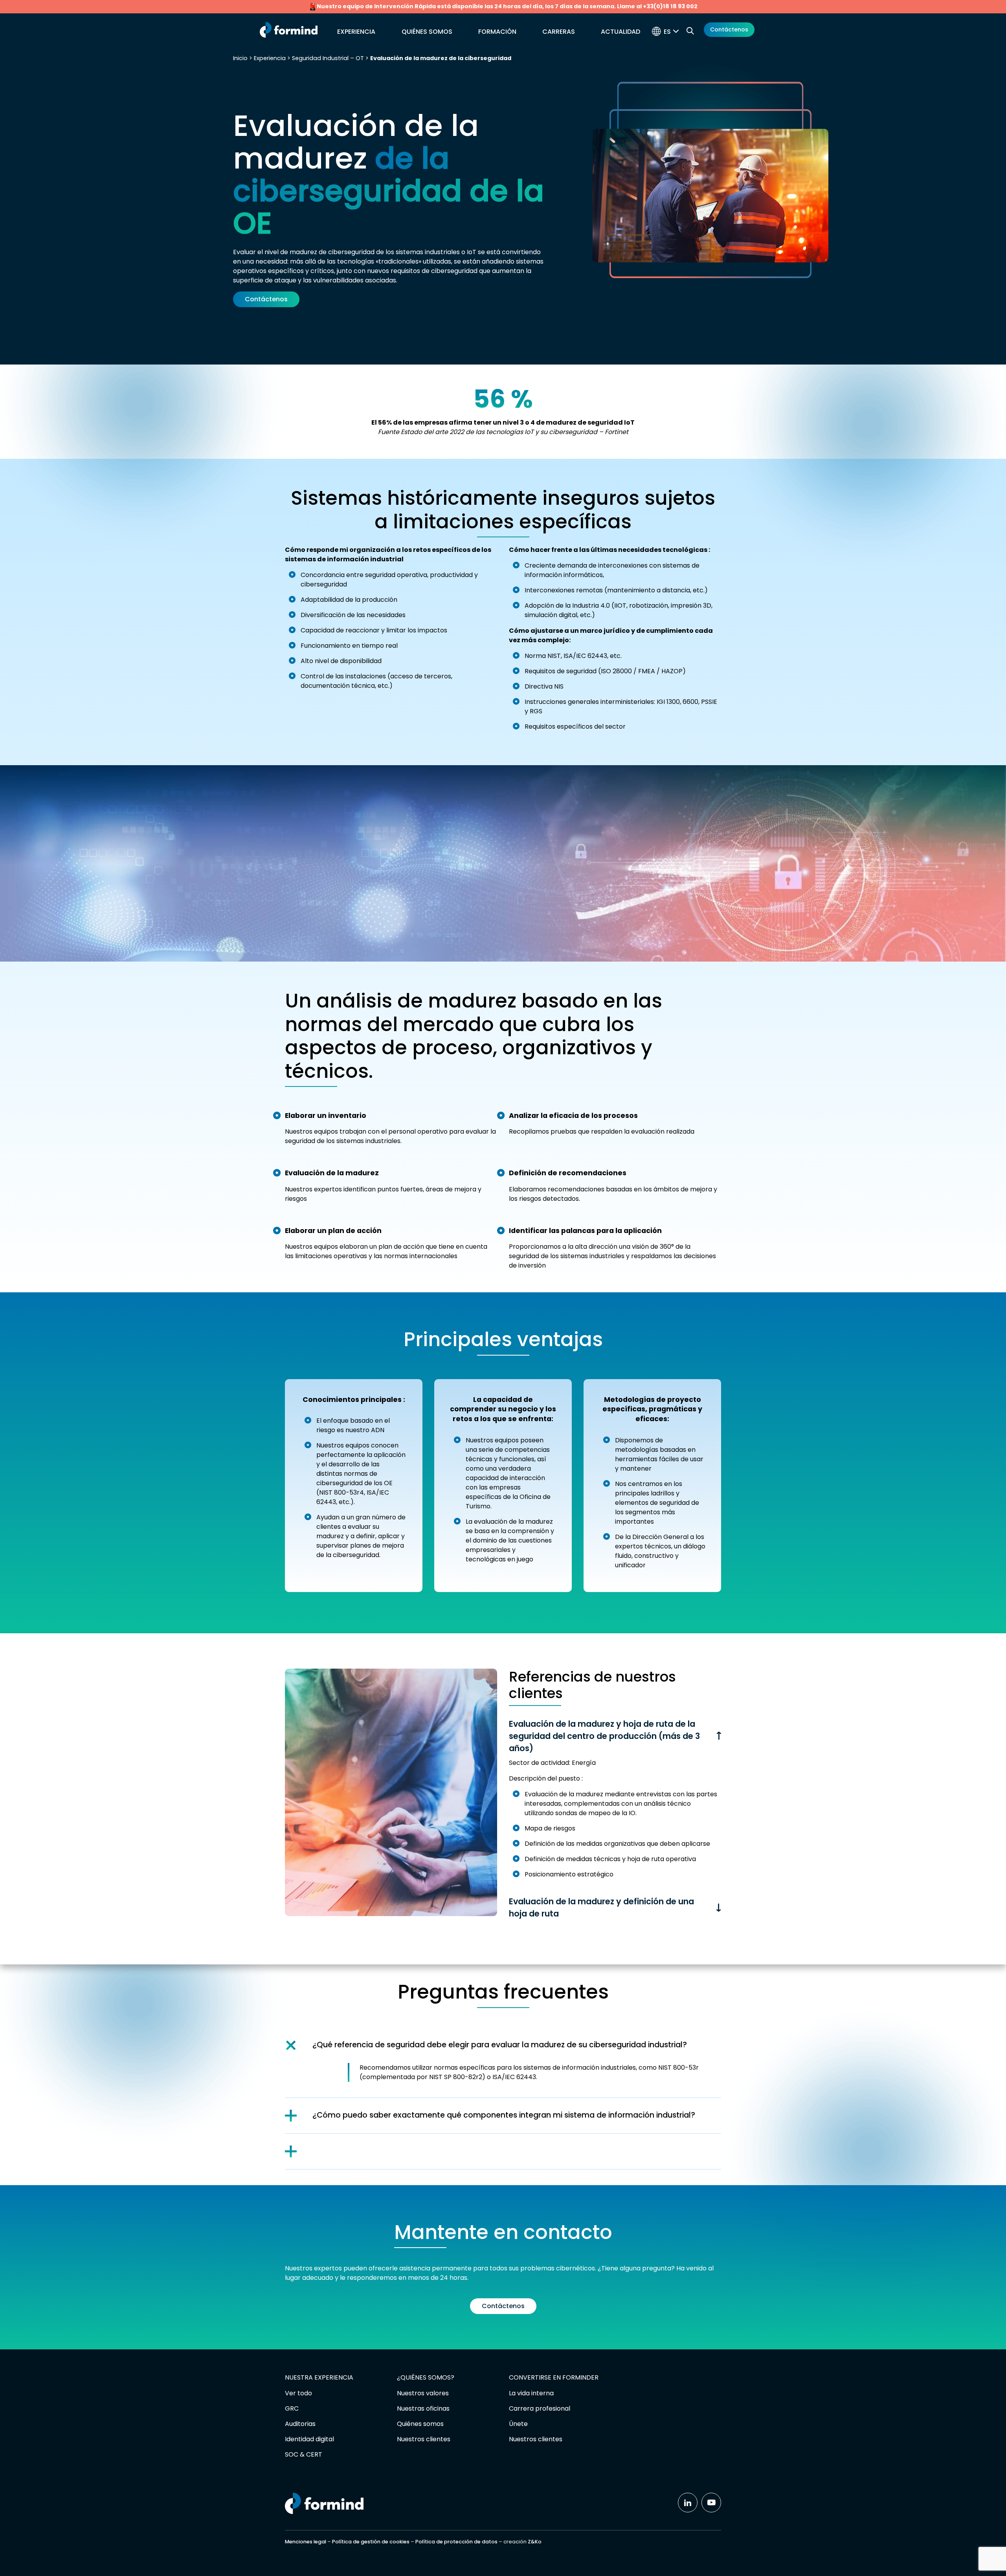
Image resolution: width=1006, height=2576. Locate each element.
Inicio (240, 58)
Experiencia (356, 32)
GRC (292, 2408)
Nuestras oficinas (423, 2408)
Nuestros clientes (424, 2439)
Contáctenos (729, 29)
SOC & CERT (304, 2454)
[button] (673, 32)
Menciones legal (306, 2542)
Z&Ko (535, 2542)
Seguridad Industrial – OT (328, 58)
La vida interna (531, 2393)
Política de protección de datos (456, 2542)
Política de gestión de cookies (371, 2542)
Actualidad (620, 32)
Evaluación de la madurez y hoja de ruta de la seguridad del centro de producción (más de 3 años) (604, 1736)
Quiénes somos (427, 32)
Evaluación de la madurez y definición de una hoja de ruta (601, 1907)
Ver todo (298, 2393)
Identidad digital (309, 2439)
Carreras (559, 32)
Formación (497, 32)
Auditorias (300, 2424)
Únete (518, 2424)
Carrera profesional (540, 2408)
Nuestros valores (423, 2393)
